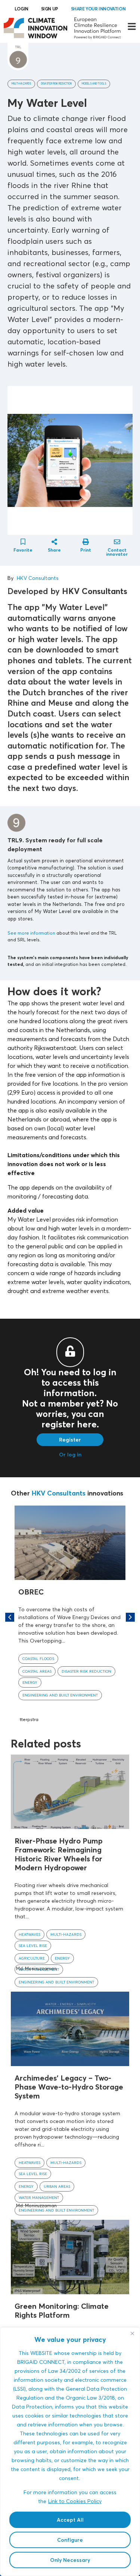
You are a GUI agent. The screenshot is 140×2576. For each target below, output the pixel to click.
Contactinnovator (117, 552)
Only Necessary (70, 2560)
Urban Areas (57, 2186)
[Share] (54, 542)
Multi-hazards (21, 84)
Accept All (70, 2520)
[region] (70, 2452)
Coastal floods (39, 1659)
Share (54, 550)
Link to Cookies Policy (75, 2501)
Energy (30, 1682)
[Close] (132, 2334)
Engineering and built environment (60, 1695)
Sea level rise (33, 1945)
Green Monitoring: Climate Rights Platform (62, 2310)
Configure (70, 2540)
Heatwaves (29, 1934)
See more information (31, 933)
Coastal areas (37, 1671)
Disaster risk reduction (56, 84)
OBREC (31, 1592)
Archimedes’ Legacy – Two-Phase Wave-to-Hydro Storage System (69, 2087)
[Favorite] (23, 542)
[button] (130, 1617)
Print (86, 550)
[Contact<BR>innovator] (117, 542)
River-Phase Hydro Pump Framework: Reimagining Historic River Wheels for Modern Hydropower (59, 1854)
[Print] (86, 542)
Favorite (23, 550)
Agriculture (32, 1958)
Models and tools (94, 84)
